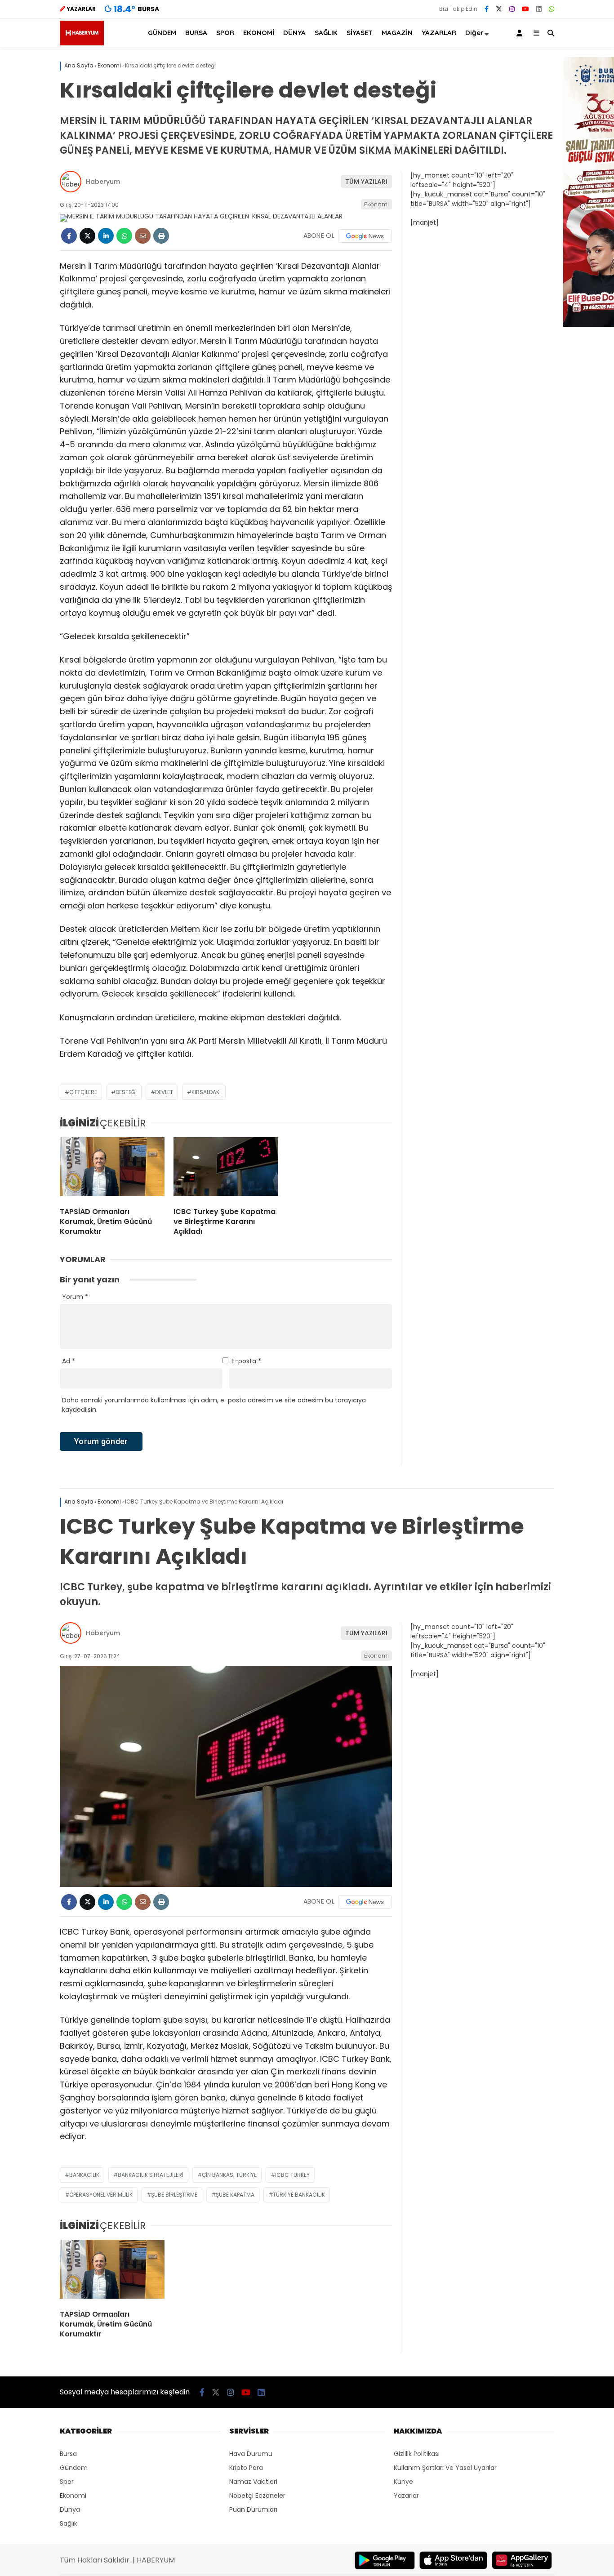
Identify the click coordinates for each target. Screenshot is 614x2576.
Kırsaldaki (206, 1092)
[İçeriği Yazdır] (161, 236)
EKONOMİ (259, 33)
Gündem (74, 2468)
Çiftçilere (83, 1092)
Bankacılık (84, 2175)
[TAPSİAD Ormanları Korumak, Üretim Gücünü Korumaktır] (112, 1169)
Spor (67, 2482)
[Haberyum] (82, 43)
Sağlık (69, 2523)
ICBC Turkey (292, 2175)
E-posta (246, 1361)
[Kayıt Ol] (521, 33)
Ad (69, 1361)
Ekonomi (376, 204)
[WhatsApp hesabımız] (552, 9)
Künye (403, 2482)
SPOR (225, 33)
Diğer (474, 33)
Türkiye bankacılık (299, 2195)
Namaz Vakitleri (253, 2482)
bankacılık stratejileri (151, 2175)
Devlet (164, 1092)
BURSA (196, 33)
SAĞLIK (326, 33)
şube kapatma (235, 2195)
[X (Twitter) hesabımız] (499, 9)
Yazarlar (406, 2496)
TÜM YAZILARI (366, 182)
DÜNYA (294, 33)
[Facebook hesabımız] (487, 9)
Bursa (68, 2454)
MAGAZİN (397, 33)
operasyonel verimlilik (101, 2195)
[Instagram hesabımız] (512, 9)
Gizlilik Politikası (417, 2454)
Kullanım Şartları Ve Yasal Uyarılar (445, 2468)
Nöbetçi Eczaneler (257, 2496)
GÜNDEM (162, 33)
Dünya (70, 2509)
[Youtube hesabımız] (525, 9)
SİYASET (360, 33)
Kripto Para (246, 2468)
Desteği (126, 1092)
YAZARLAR (439, 33)
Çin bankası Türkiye (229, 2175)
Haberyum (103, 182)
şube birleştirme (174, 2195)
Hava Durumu (251, 2454)
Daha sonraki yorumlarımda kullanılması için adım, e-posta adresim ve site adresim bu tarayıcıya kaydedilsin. (214, 1405)
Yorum (75, 1297)
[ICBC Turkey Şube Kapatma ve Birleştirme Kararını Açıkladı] (226, 1169)
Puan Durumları (253, 2509)
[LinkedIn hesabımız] (539, 9)
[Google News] (365, 236)
